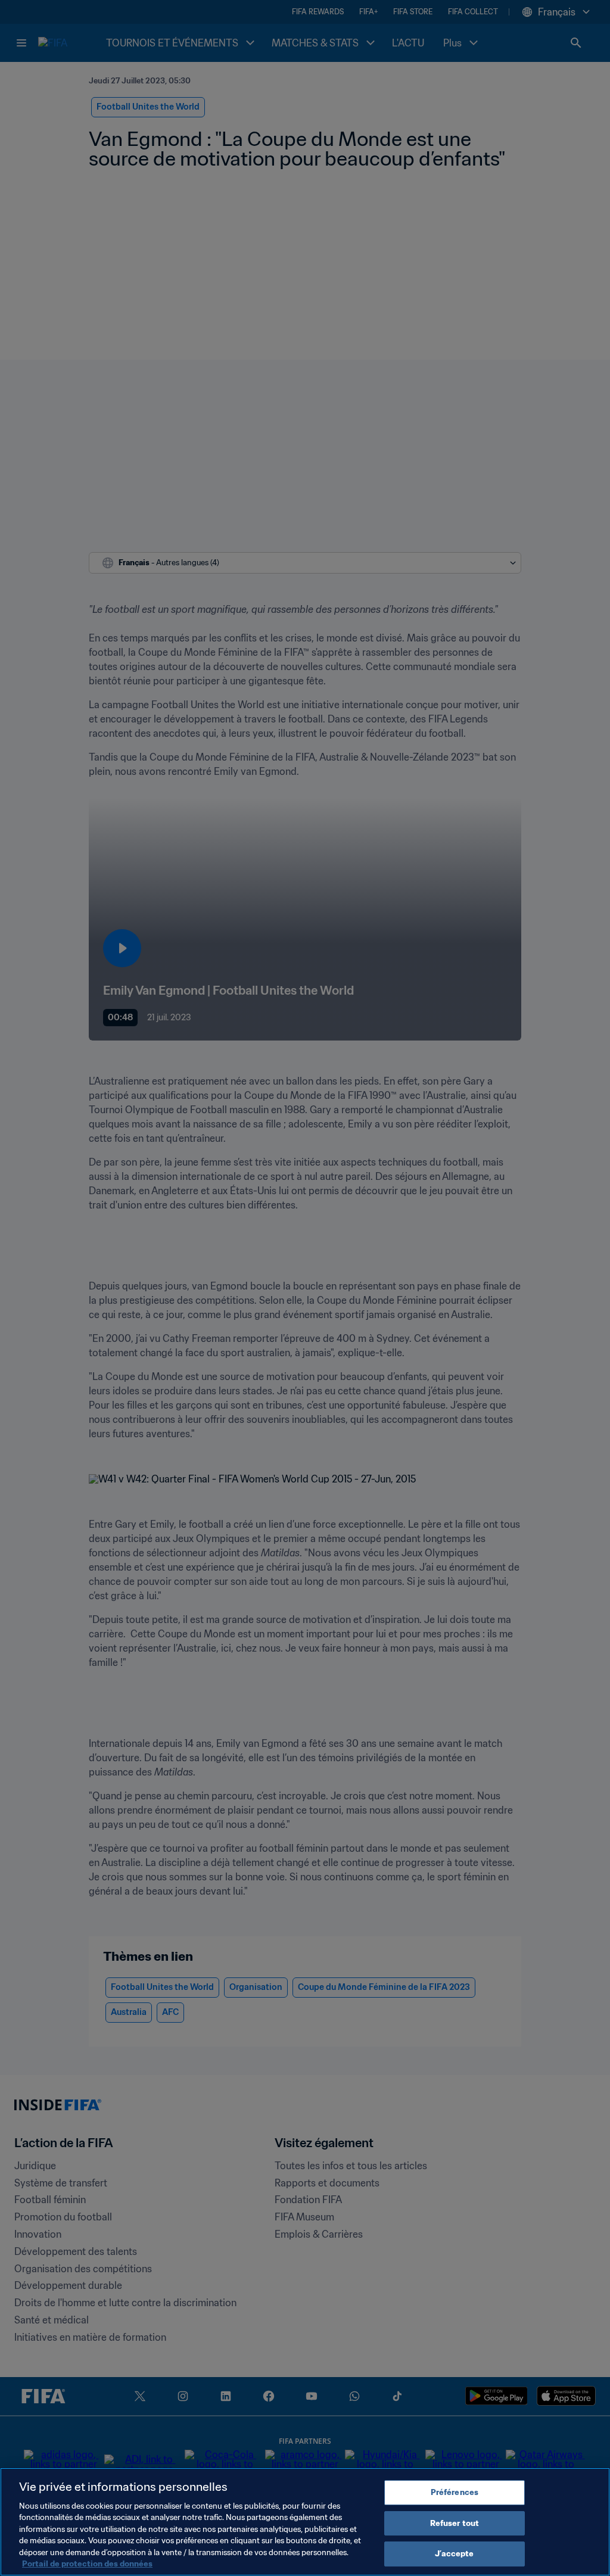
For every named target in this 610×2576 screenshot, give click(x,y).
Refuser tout (455, 2523)
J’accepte (454, 2554)
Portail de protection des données (87, 2564)
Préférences (455, 2492)
